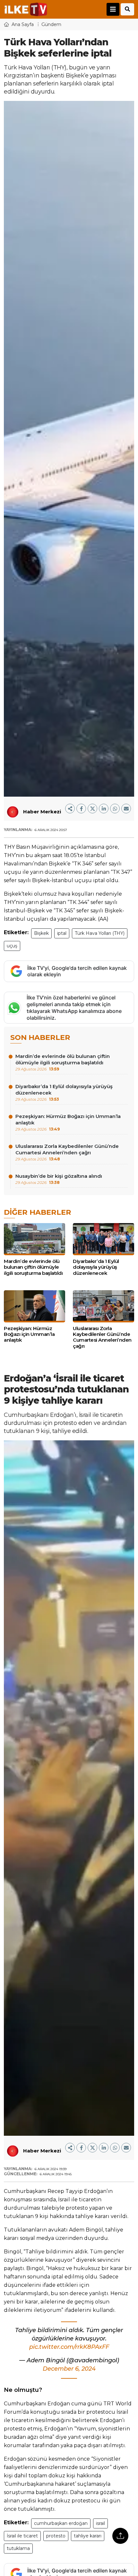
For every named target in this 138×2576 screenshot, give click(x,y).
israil (100, 2523)
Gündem (51, 24)
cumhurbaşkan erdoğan (61, 2523)
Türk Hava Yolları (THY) (100, 933)
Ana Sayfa (23, 24)
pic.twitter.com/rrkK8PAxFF (69, 2347)
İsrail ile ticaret (22, 2536)
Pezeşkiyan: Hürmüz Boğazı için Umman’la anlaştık (68, 1122)
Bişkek (41, 933)
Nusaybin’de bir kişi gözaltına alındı (59, 1179)
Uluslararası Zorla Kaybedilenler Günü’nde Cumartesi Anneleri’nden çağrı (67, 1152)
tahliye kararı (88, 2536)
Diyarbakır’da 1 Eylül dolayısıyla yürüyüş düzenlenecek (64, 1092)
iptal (62, 933)
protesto (56, 2536)
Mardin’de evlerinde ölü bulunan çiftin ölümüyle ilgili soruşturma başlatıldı (63, 1062)
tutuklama (18, 2548)
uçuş (12, 946)
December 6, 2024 (69, 2369)
